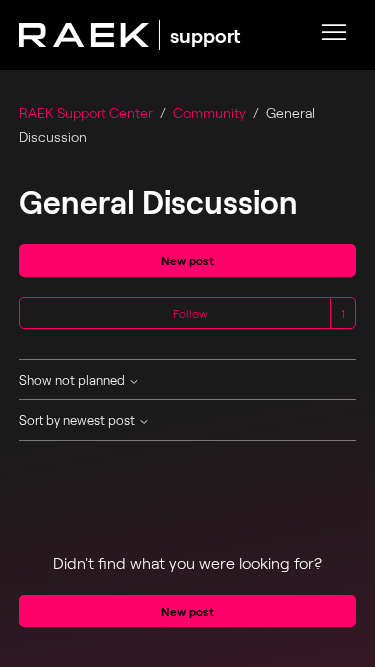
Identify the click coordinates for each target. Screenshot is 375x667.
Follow (190, 313)
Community (209, 112)
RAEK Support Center (86, 112)
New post (187, 260)
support (205, 35)
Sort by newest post (78, 420)
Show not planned (73, 380)
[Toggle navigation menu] (334, 34)
